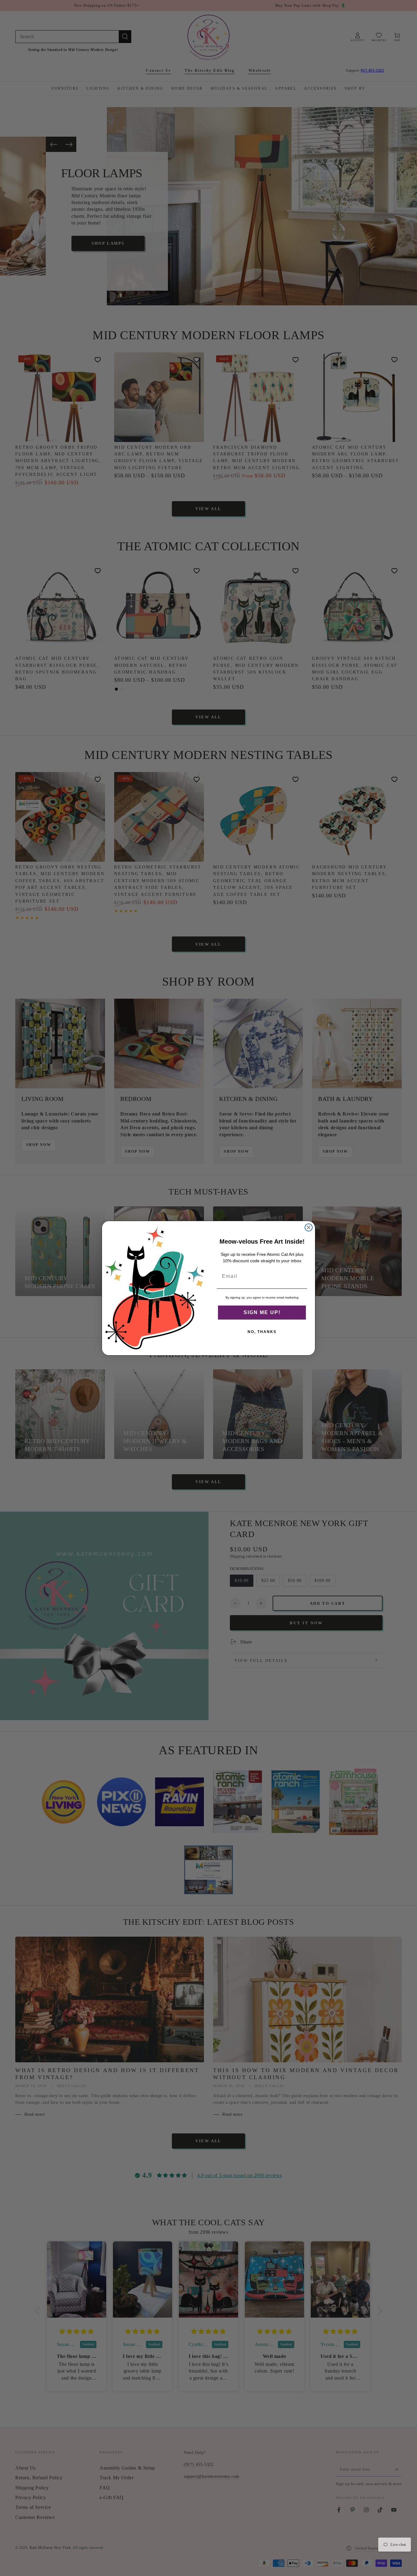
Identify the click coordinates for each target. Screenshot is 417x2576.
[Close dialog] (309, 1227)
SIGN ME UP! (262, 1312)
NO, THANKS (262, 1332)
